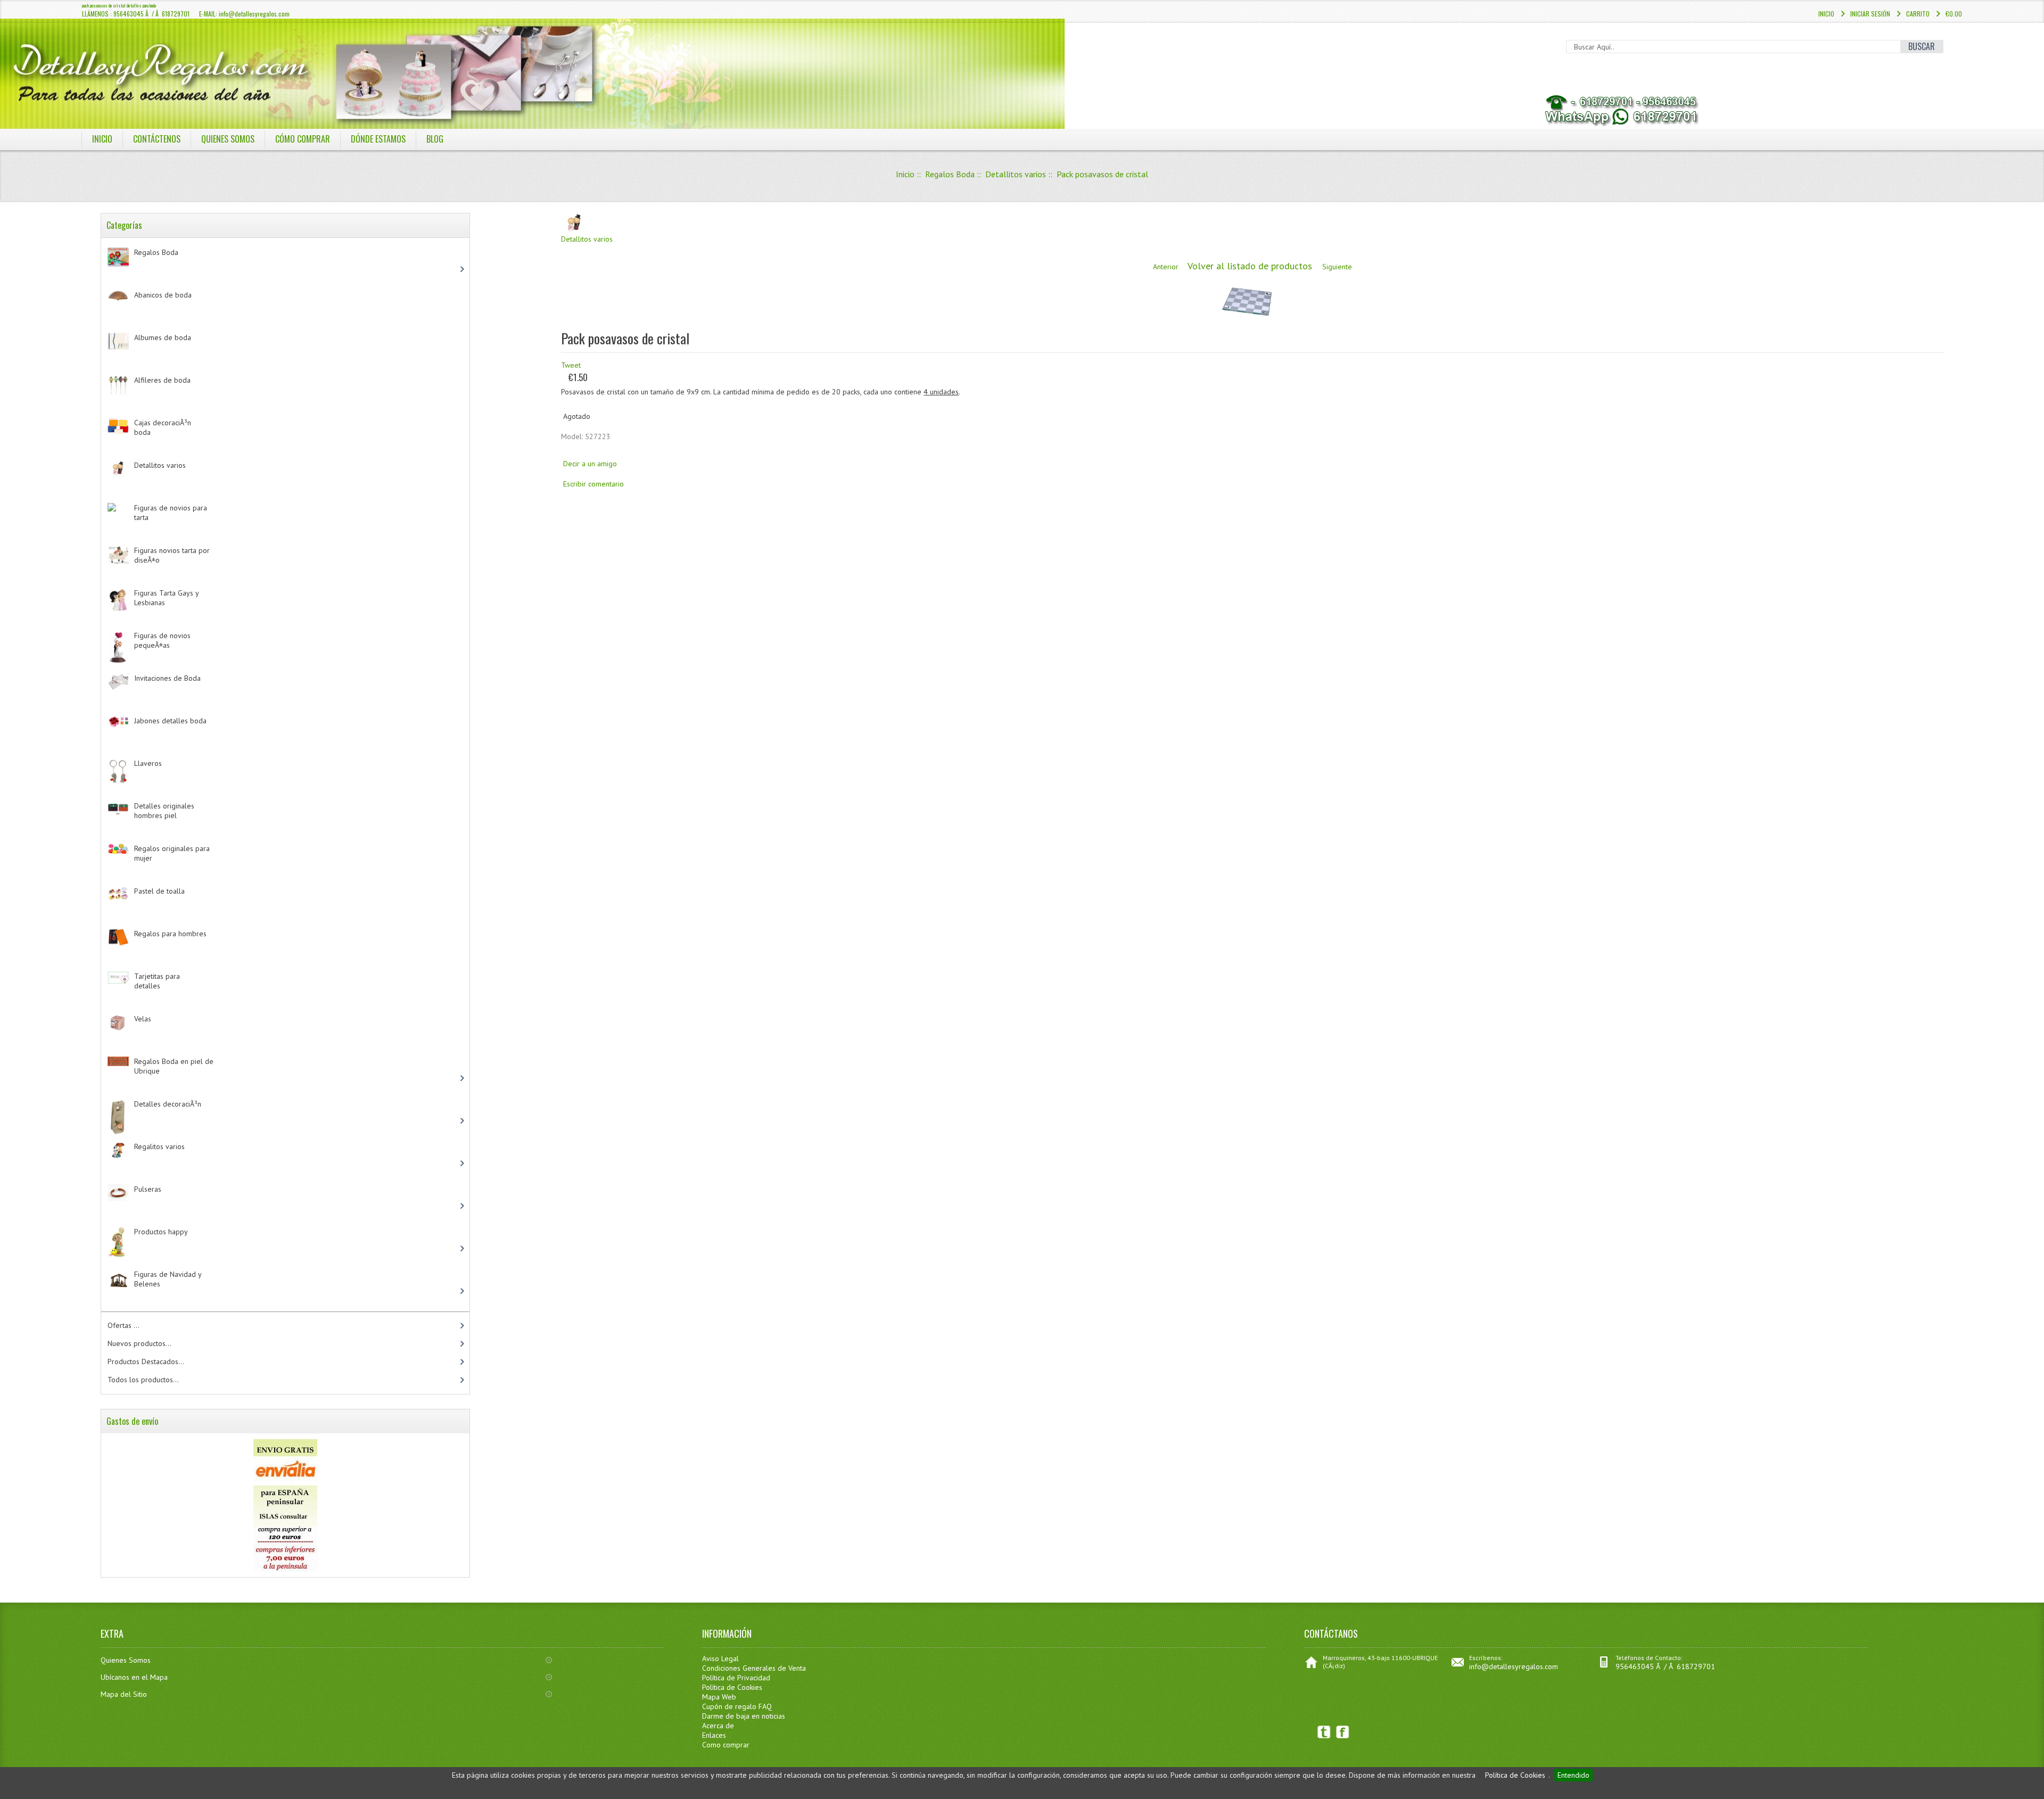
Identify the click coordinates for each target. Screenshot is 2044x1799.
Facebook (1343, 1732)
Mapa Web (719, 1697)
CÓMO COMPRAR (303, 139)
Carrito (1918, 14)
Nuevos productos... (139, 1343)
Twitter (1324, 1732)
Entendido (1573, 1775)
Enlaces (714, 1735)
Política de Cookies (1515, 1775)
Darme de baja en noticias (744, 1716)
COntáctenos (157, 139)
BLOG (435, 139)
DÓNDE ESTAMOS (378, 139)
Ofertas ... (123, 1325)
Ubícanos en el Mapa (134, 1677)
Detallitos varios (1016, 174)
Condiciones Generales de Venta (754, 1668)
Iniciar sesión (1870, 14)
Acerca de (718, 1726)
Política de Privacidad (736, 1678)
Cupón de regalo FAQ (737, 1706)
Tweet (571, 365)
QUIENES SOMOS (228, 139)
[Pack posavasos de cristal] (1247, 320)
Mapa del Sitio (124, 1694)
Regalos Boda (950, 174)
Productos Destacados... (146, 1361)
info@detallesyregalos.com (1514, 1666)
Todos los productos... (143, 1380)
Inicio (1826, 14)
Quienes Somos (126, 1660)
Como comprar (726, 1745)
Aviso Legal (720, 1658)
